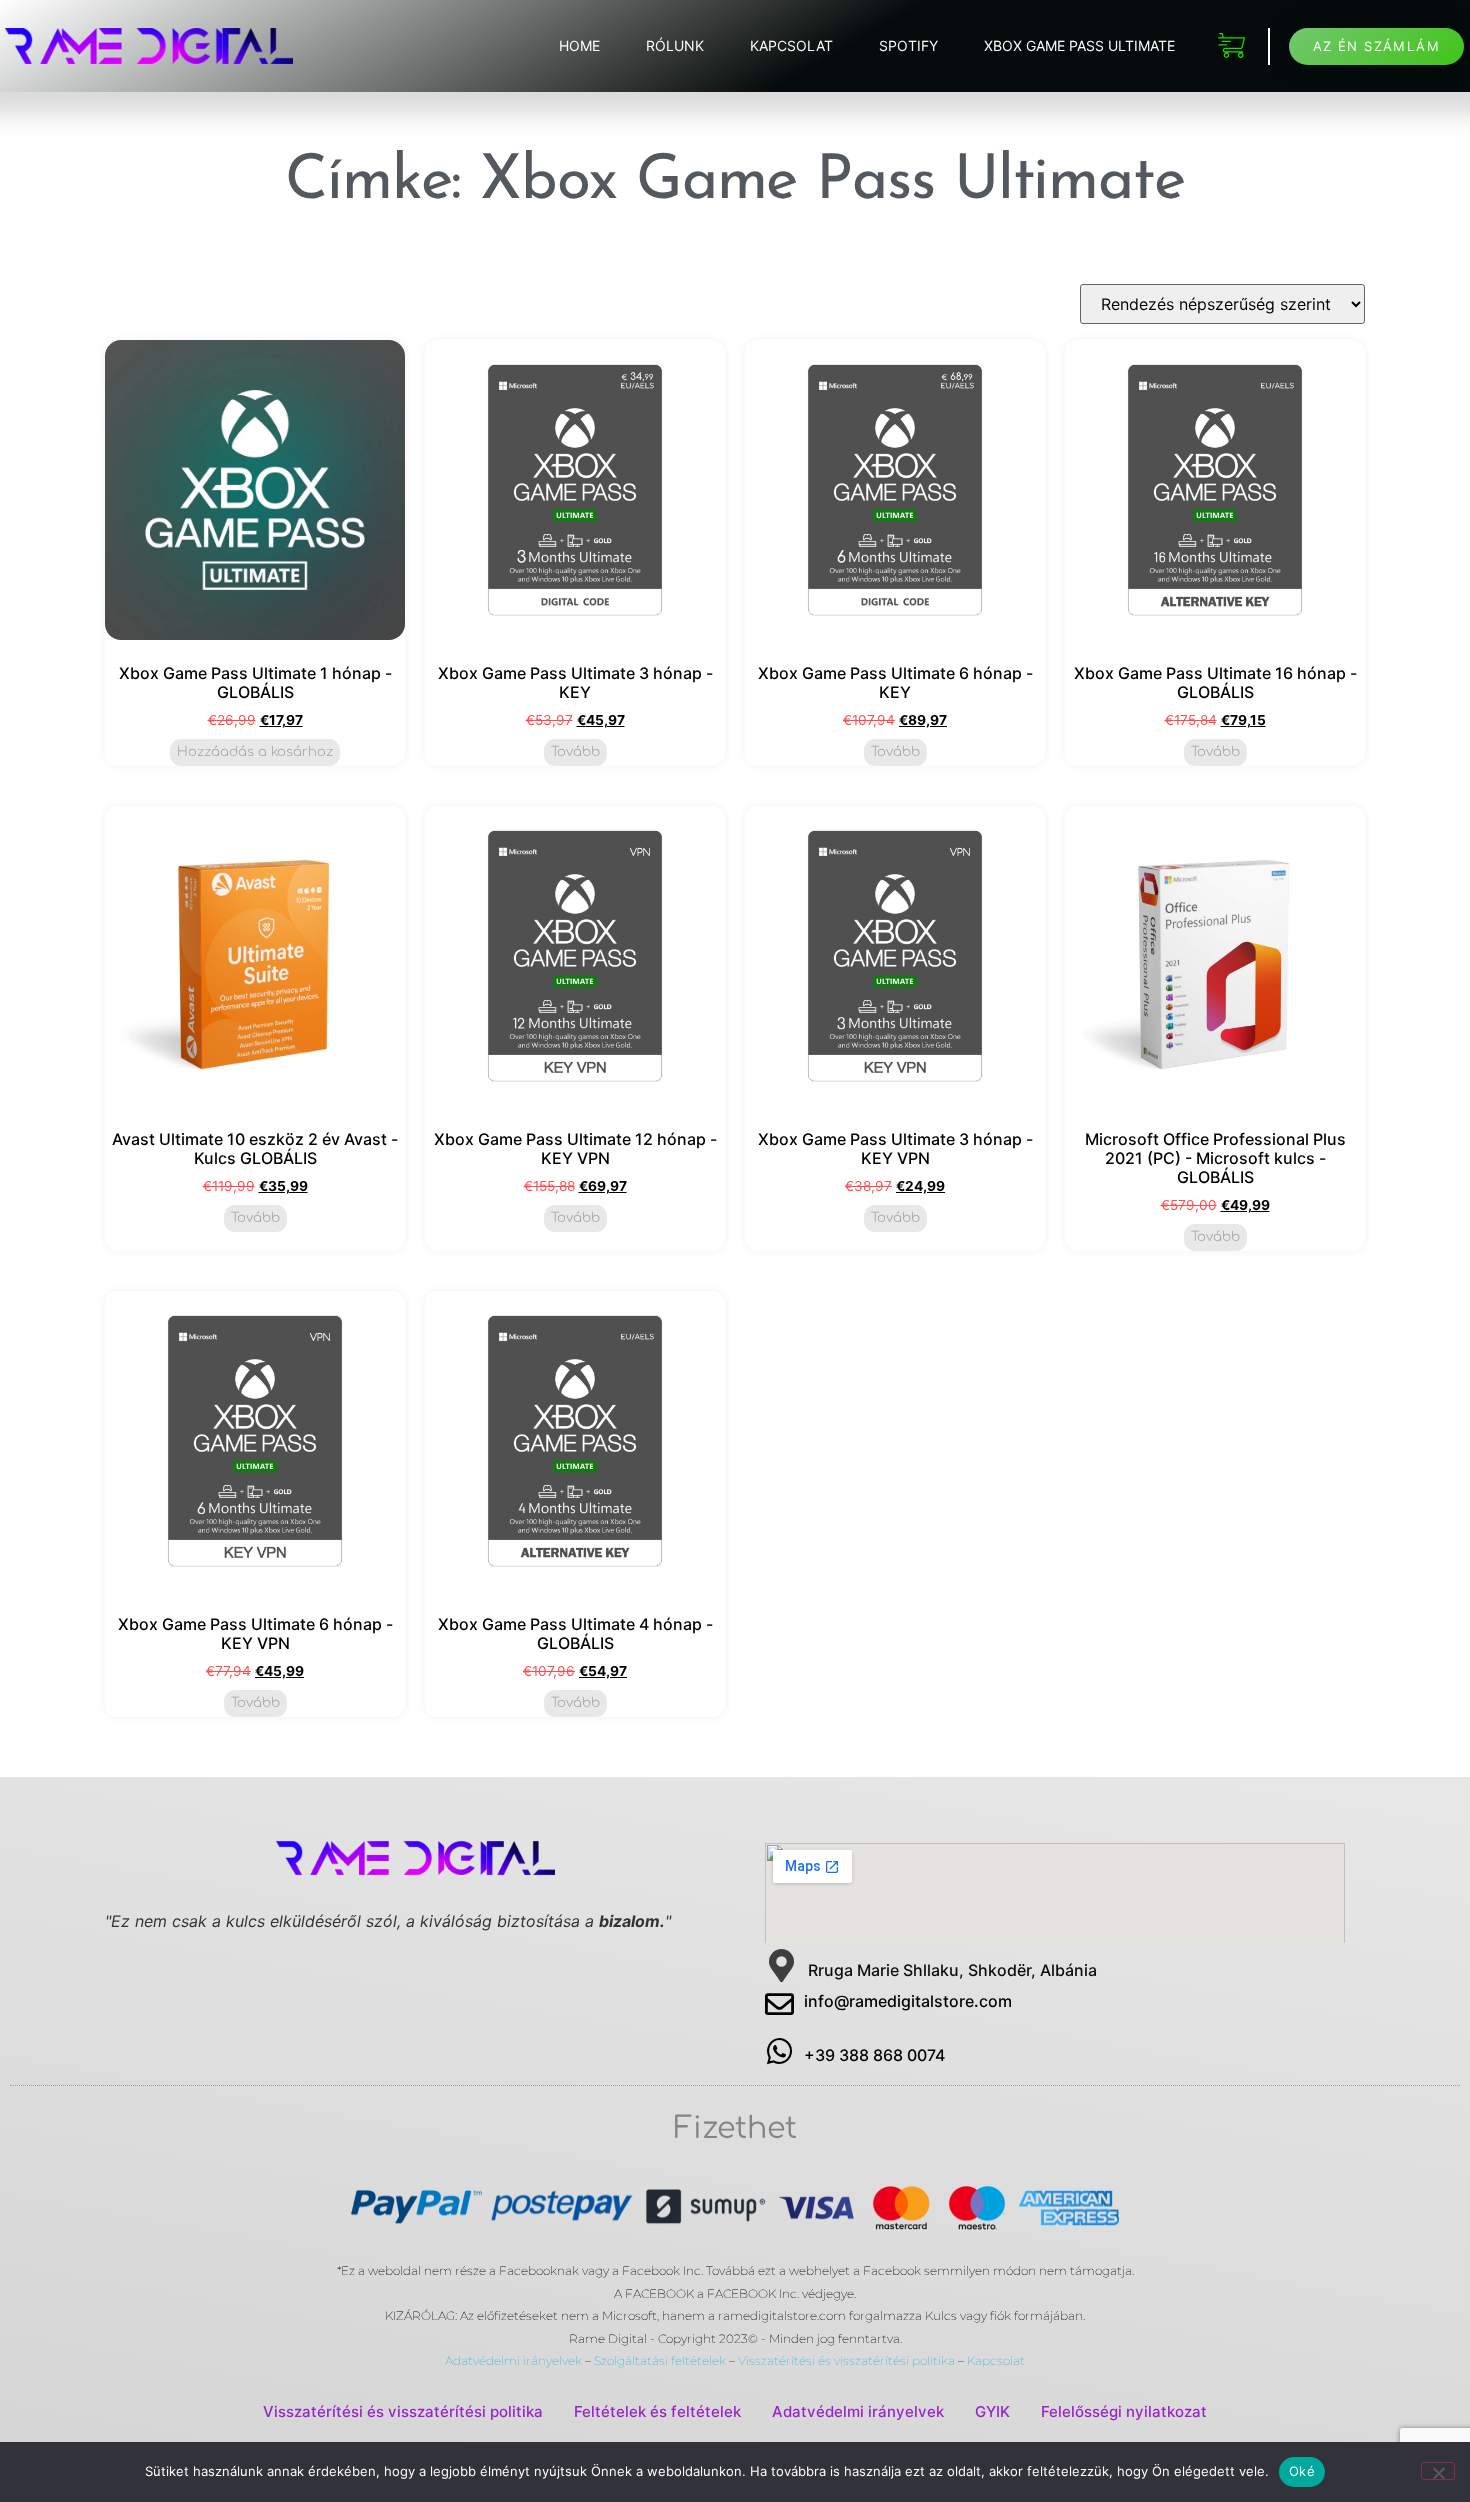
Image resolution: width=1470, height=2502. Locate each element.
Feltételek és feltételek (657, 2411)
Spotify (908, 45)
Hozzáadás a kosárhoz (255, 752)
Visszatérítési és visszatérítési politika (846, 2360)
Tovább (575, 752)
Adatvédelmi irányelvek (513, 2360)
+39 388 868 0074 (874, 2055)
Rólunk (675, 45)
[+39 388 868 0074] (779, 2051)
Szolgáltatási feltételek (660, 2360)
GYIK (992, 2411)
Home (579, 45)
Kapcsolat (791, 45)
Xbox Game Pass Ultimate (1079, 45)
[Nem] (1438, 2471)
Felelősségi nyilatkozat (1124, 2411)
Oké (1302, 2471)
